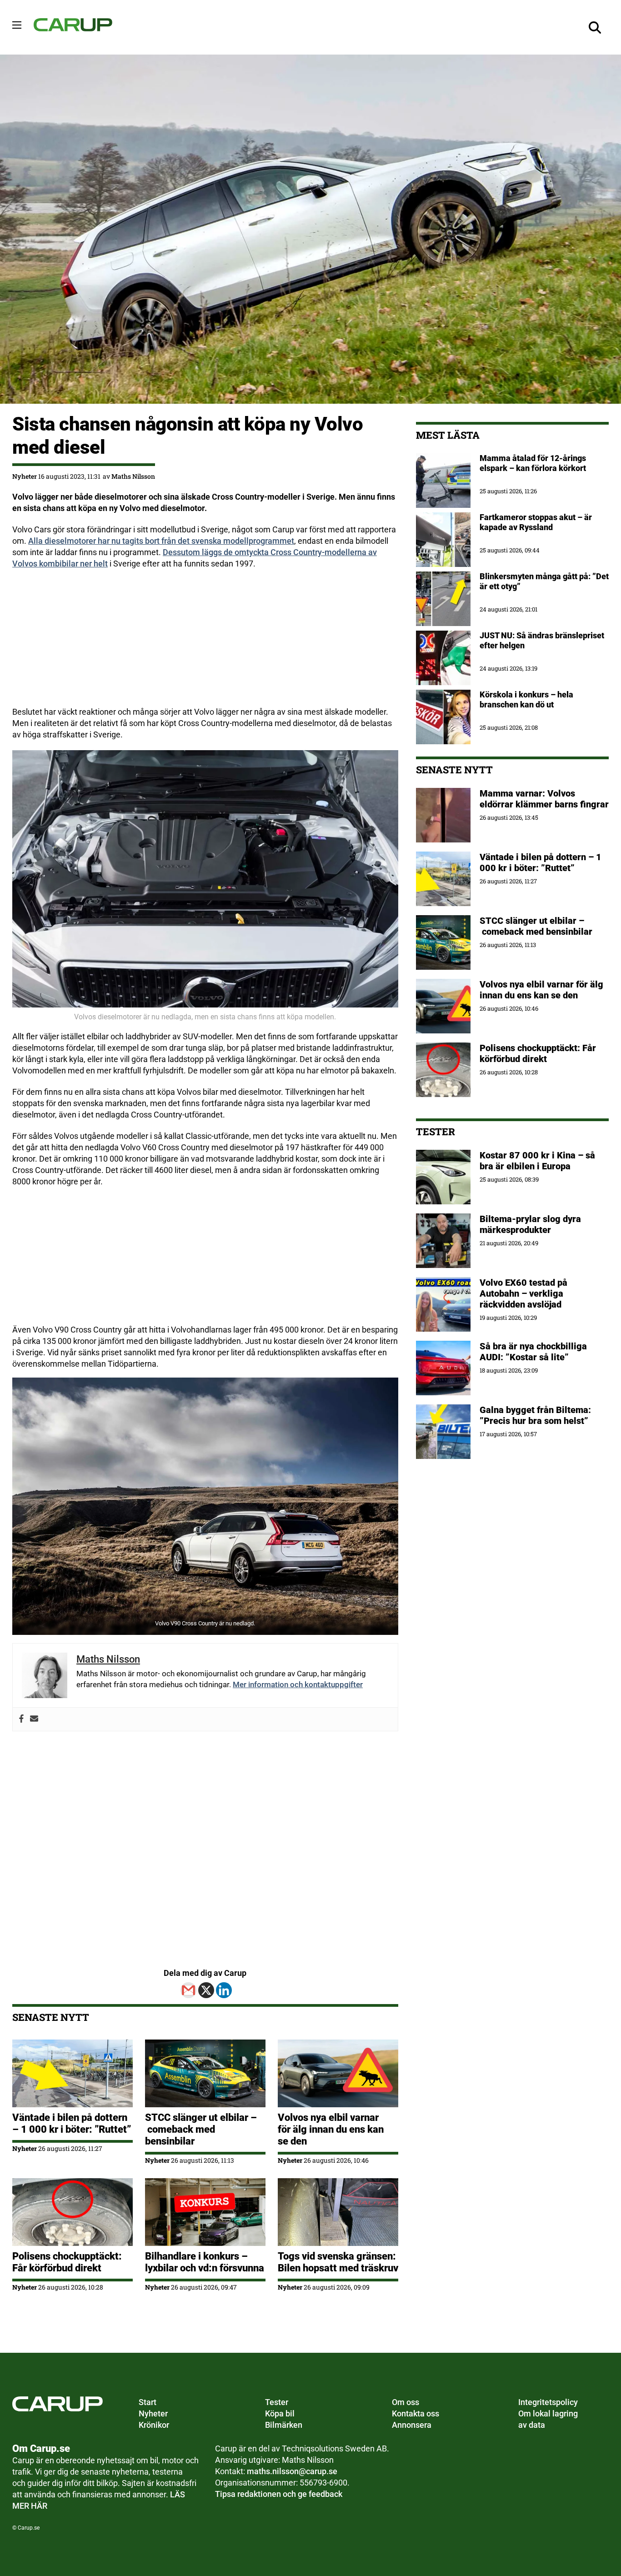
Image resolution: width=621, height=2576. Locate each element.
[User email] (34, 1719)
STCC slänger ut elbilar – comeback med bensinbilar (201, 2129)
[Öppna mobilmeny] (17, 25)
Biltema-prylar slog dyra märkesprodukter (530, 1224)
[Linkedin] (224, 1990)
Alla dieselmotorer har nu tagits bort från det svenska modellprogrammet (161, 541)
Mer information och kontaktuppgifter (298, 1684)
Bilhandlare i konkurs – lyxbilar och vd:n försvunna (205, 2262)
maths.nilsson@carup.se (292, 2471)
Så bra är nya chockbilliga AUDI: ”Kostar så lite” (533, 1352)
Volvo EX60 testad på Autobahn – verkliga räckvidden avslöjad (523, 1293)
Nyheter (25, 476)
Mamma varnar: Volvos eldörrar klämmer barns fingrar (544, 799)
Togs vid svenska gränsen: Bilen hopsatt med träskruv (338, 2262)
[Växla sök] (595, 27)
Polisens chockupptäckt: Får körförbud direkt (67, 2262)
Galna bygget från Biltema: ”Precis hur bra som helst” (535, 1415)
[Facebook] (21, 1719)
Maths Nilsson (133, 476)
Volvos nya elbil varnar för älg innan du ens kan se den (331, 2129)
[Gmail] (188, 1990)
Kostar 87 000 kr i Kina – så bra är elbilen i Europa (537, 1161)
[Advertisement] (205, 642)
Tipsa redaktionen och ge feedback (279, 2494)
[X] (206, 1990)
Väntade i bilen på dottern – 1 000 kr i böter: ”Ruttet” (72, 2123)
